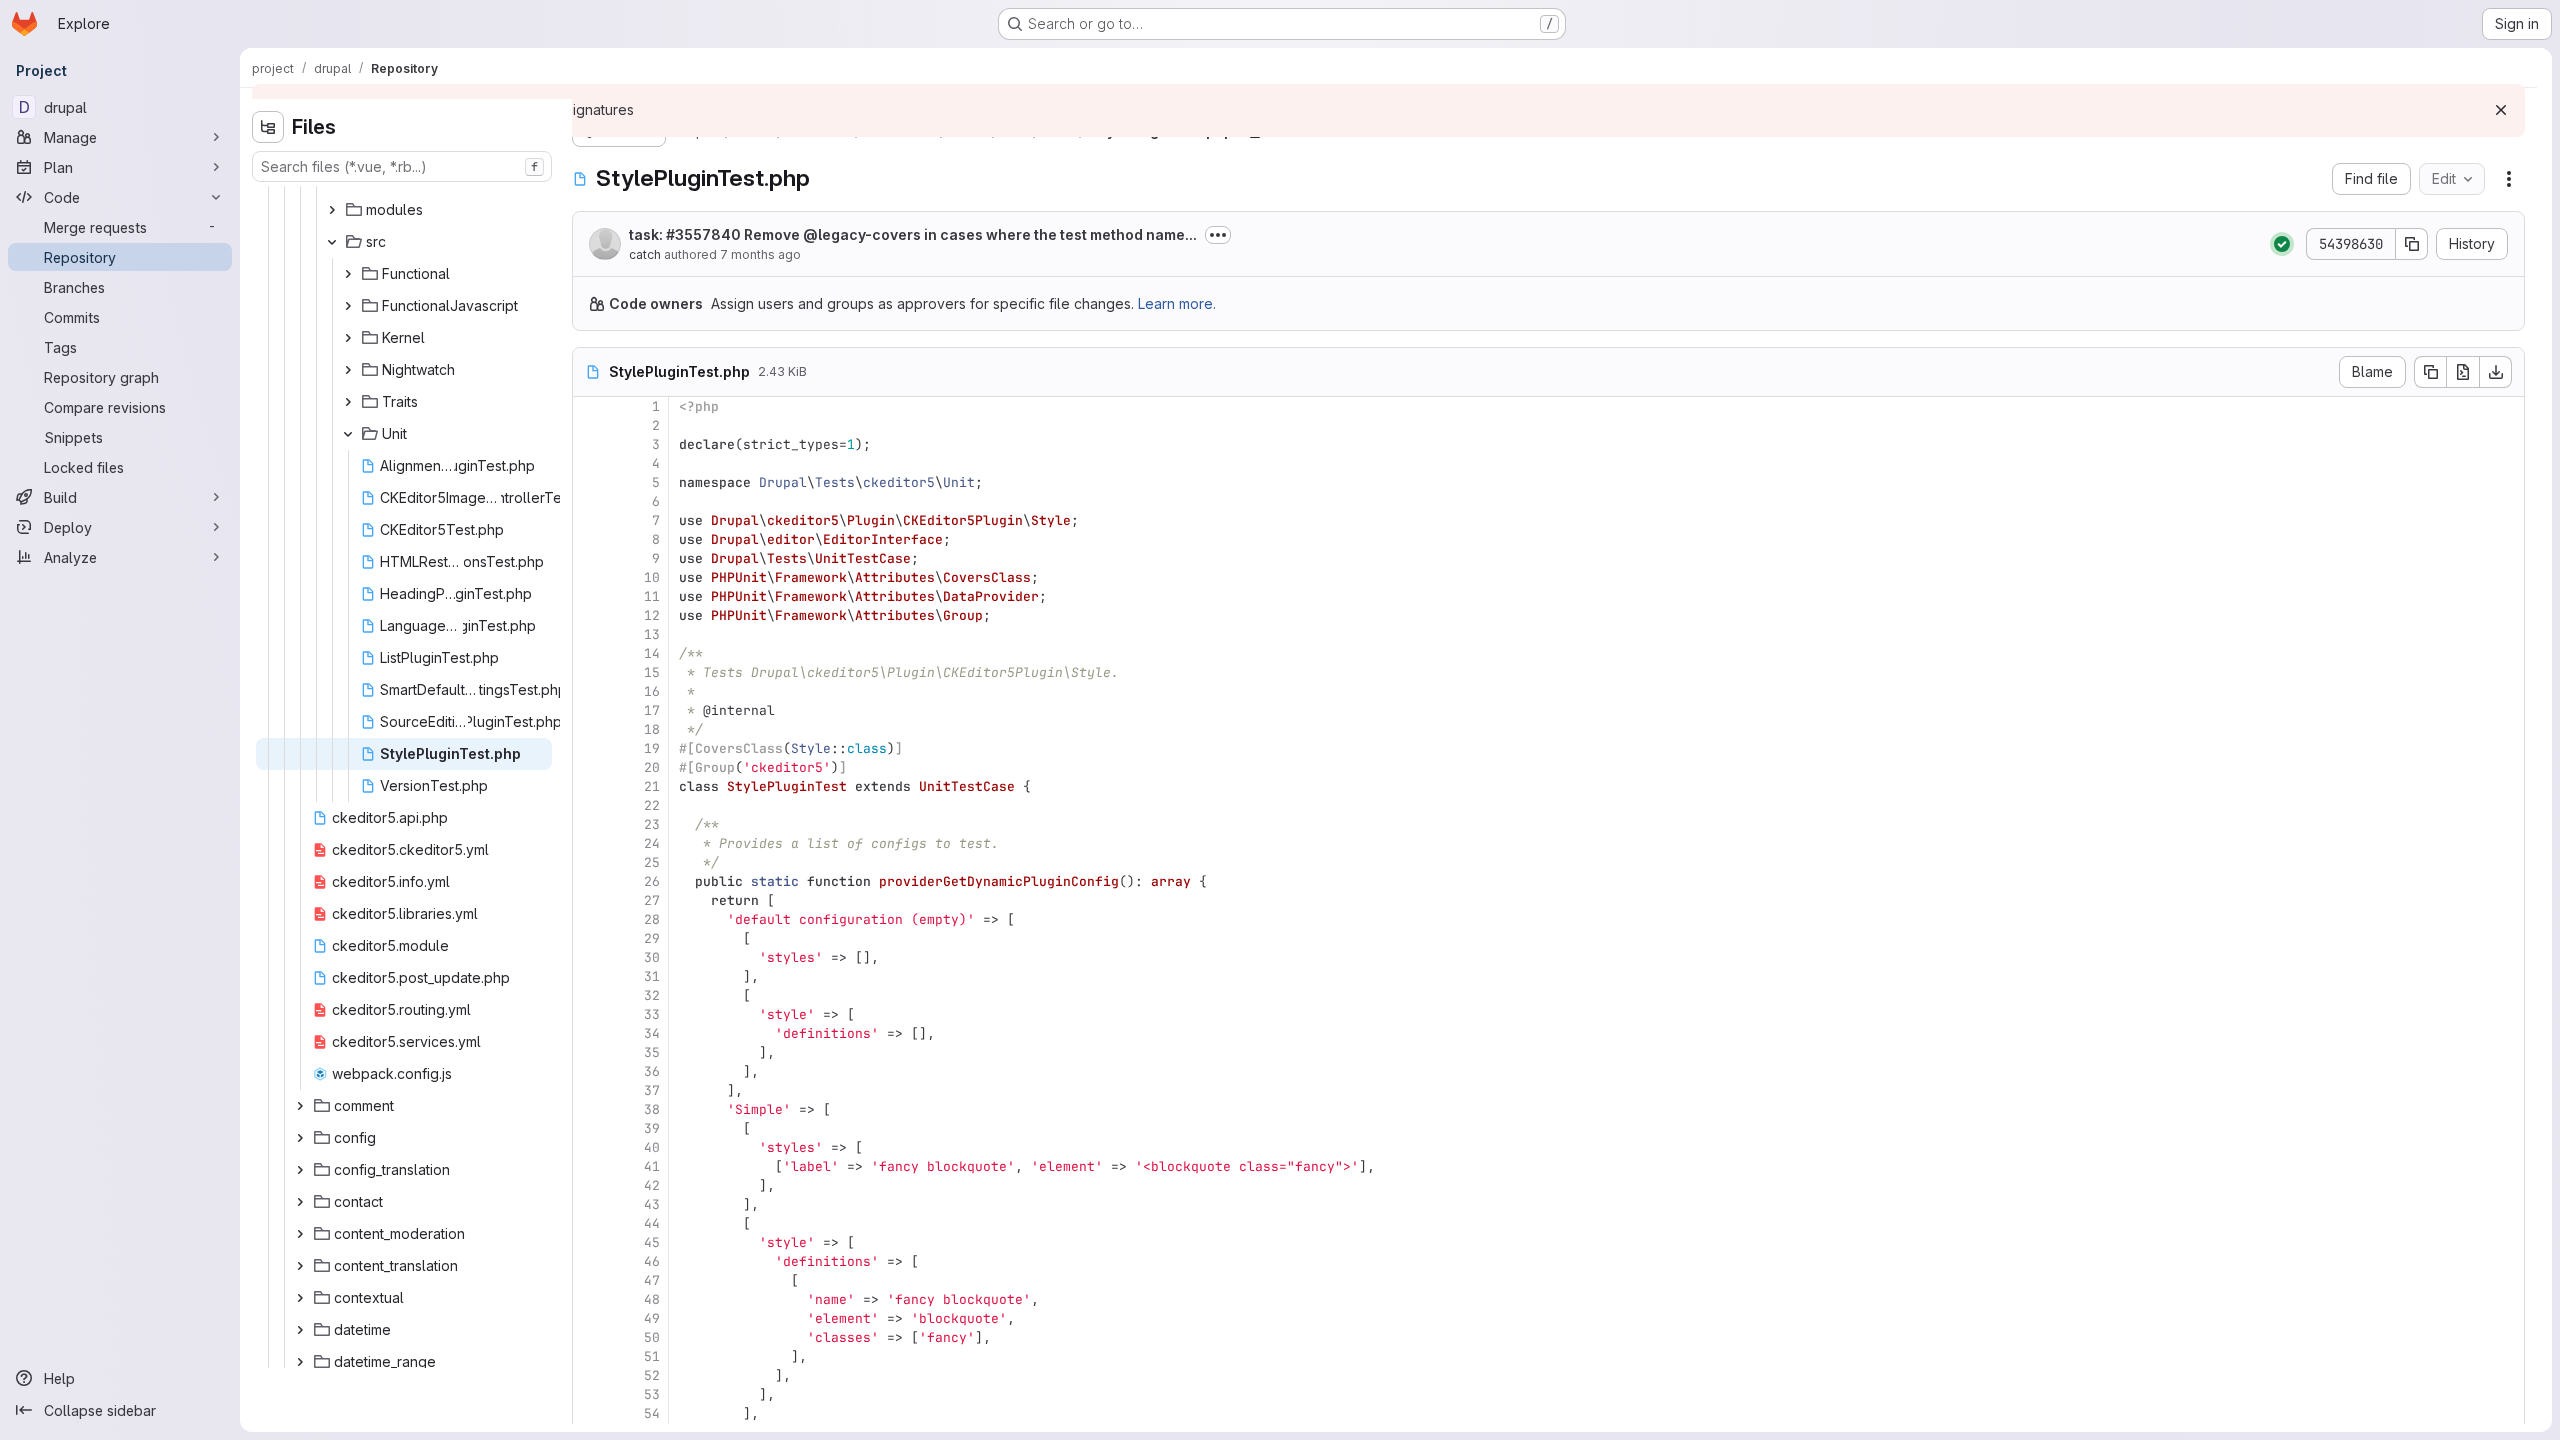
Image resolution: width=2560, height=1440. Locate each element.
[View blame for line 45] (590, 1242)
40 (652, 1147)
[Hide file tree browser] (268, 127)
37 (652, 1090)
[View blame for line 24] (590, 843)
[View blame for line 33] (590, 1014)
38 (652, 1109)
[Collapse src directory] (332, 242)
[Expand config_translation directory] (300, 1170)
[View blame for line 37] (590, 1090)
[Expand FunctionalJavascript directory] (348, 306)
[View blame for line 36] (590, 1071)
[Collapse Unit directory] (348, 434)
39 (652, 1128)
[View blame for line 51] (590, 1356)
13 (652, 634)
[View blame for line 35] (590, 1052)
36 (652, 1071)
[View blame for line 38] (590, 1109)
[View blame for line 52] (590, 1375)
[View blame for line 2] (590, 425)
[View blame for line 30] (590, 957)
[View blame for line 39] (590, 1128)
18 (652, 729)
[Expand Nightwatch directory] (348, 370)
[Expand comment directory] (300, 1106)
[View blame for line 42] (590, 1185)
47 (652, 1280)
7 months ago (760, 254)
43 (652, 1204)
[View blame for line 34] (590, 1033)
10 (652, 577)
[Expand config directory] (300, 1138)
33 (652, 1014)
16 (652, 691)
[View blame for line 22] (590, 805)
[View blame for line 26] (590, 881)
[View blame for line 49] (590, 1318)
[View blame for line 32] (590, 995)
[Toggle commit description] (1218, 235)
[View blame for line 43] (590, 1204)
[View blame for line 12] (590, 615)
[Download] (2496, 372)
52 (652, 1375)
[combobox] (402, 166)
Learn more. (1177, 303)
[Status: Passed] (2282, 244)
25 (652, 862)
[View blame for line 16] (590, 691)
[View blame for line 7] (590, 520)
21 (652, 786)
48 (652, 1299)
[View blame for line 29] (590, 938)
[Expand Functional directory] (348, 274)
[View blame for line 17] (590, 710)
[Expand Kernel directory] (348, 338)
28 (652, 919)
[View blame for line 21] (590, 786)
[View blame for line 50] (590, 1337)
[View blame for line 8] (590, 539)
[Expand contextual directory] (300, 1298)
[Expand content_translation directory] (300, 1266)
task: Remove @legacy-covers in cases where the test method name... (913, 234)
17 (652, 710)
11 (652, 596)
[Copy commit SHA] (2412, 244)
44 (652, 1223)
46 (652, 1261)
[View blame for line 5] (590, 482)
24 (652, 843)
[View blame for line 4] (590, 463)
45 (652, 1242)
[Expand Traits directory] (348, 402)
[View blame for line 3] (590, 444)
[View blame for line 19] (590, 748)
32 (652, 995)
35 (652, 1052)
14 (652, 653)
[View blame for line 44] (590, 1223)
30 (652, 957)
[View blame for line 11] (590, 596)
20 (652, 767)
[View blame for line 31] (590, 976)
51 (652, 1356)
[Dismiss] (2501, 110)
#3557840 (703, 234)
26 (652, 881)
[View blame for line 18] (590, 729)
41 (652, 1166)
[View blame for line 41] (590, 1166)
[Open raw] (2463, 372)
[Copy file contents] (2430, 372)
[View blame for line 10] (590, 577)
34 (652, 1033)
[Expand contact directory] (300, 1202)
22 (652, 805)
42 (652, 1185)
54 (652, 1413)
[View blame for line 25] (590, 862)
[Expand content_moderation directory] (300, 1234)
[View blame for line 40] (590, 1147)
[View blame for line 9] (590, 558)
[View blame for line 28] (590, 919)
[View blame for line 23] (590, 824)
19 (652, 748)
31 (652, 976)
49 (652, 1318)
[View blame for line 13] (590, 634)
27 (652, 900)
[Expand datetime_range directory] (300, 1362)
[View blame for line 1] (590, 406)
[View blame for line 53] (590, 1394)
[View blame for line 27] (590, 900)
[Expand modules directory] (332, 210)
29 (652, 938)
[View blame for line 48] (590, 1299)
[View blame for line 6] (590, 501)
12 (652, 615)
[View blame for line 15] (590, 672)
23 (652, 824)
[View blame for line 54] (590, 1413)
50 (652, 1337)
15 (652, 672)
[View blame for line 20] (590, 767)
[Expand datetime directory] (300, 1330)
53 (652, 1394)
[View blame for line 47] (590, 1280)
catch (645, 254)
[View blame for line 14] (590, 653)
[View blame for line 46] (590, 1261)
